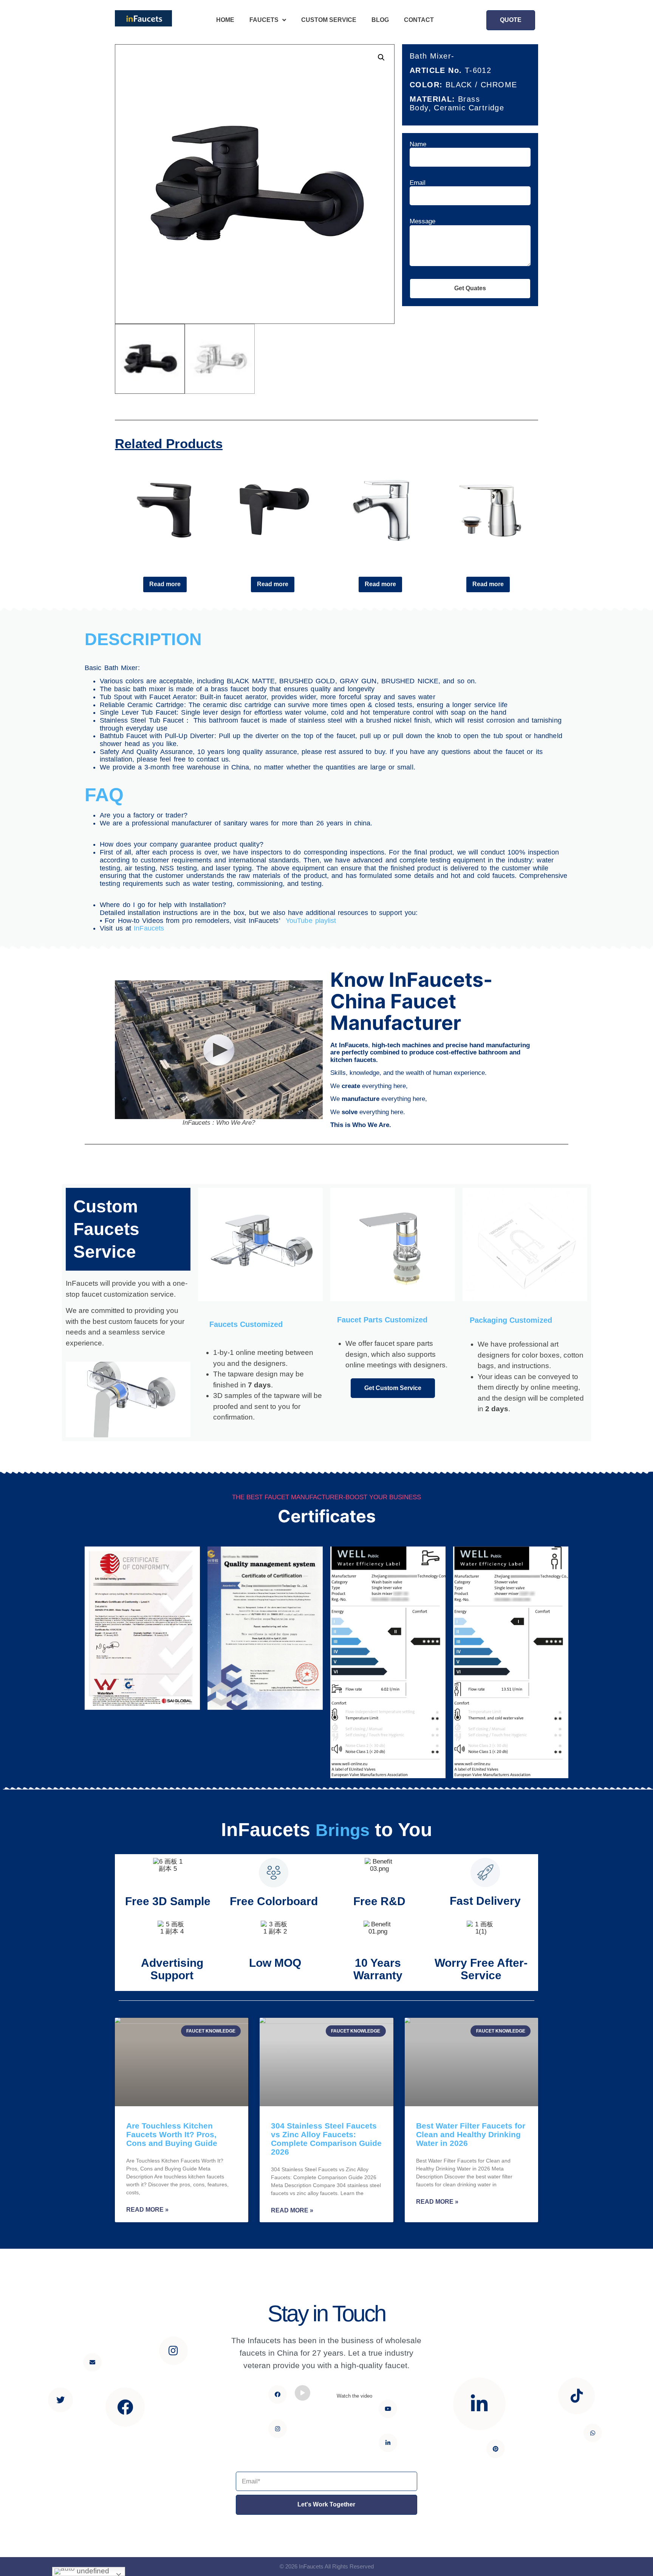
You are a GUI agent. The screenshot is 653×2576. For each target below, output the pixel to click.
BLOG (380, 20)
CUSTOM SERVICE (329, 20)
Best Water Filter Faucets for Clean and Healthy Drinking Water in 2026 (471, 2134)
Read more (165, 584)
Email (418, 183)
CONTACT (419, 20)
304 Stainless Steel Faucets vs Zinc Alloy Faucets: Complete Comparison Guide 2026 (326, 2139)
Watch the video (354, 2396)
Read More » (147, 2210)
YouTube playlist (311, 921)
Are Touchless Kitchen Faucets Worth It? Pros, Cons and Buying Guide (172, 2134)
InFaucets (149, 928)
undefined (92, 2571)
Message (422, 221)
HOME (225, 20)
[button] (511, 20)
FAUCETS (264, 20)
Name (418, 144)
